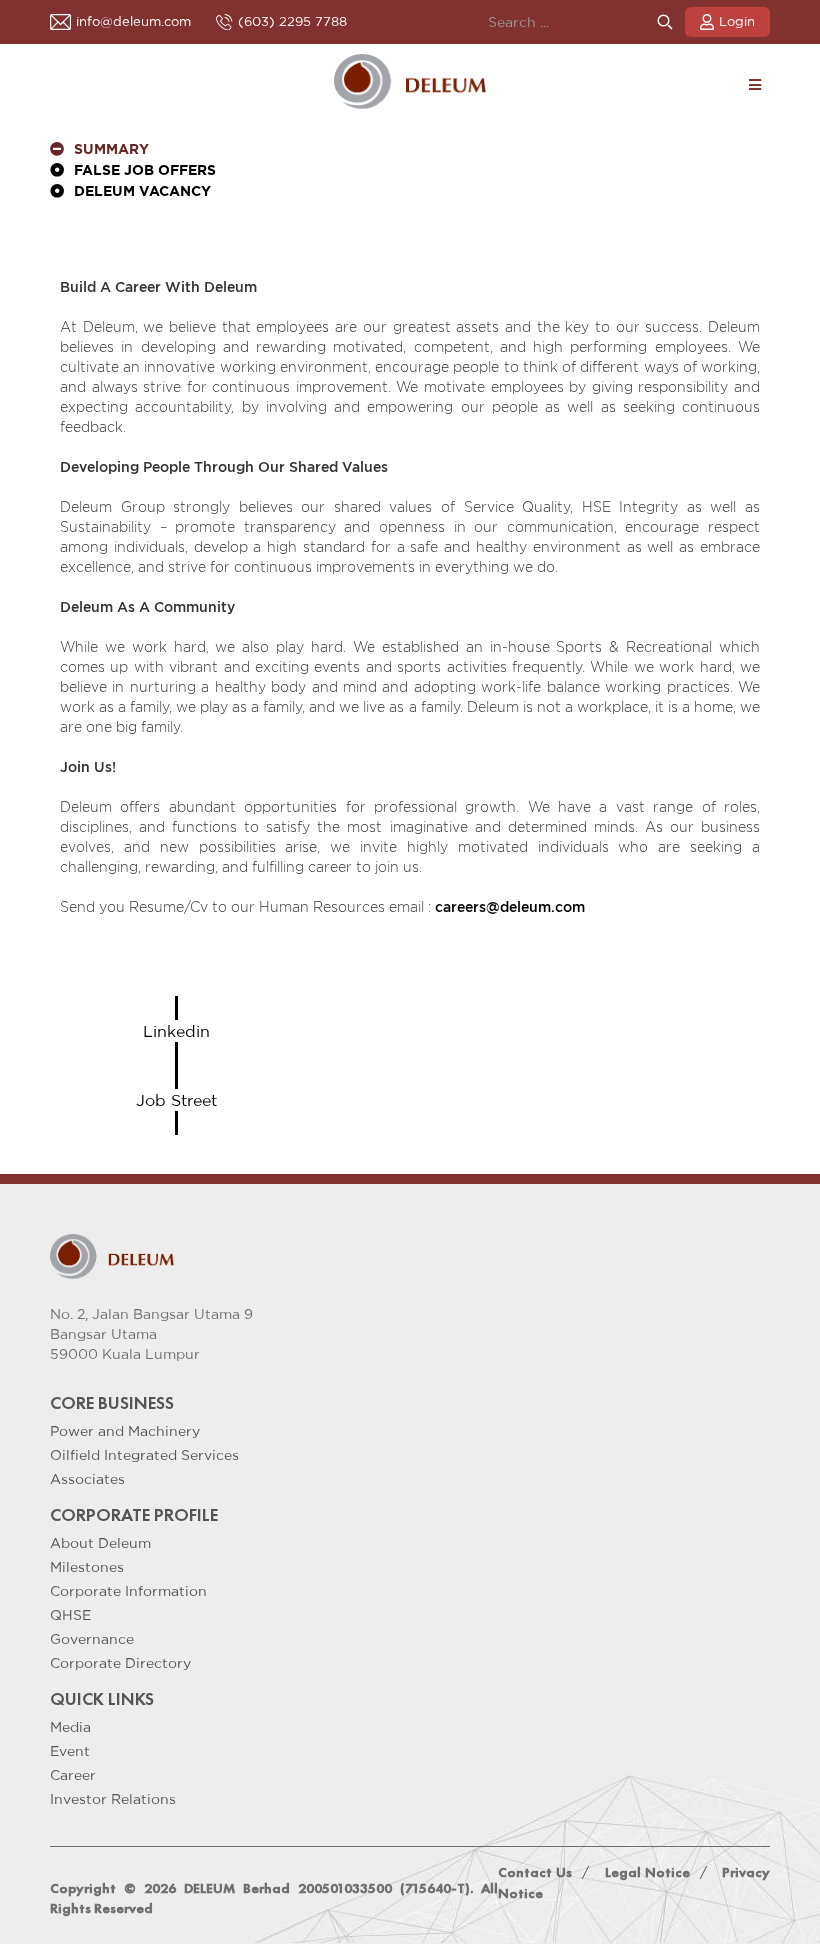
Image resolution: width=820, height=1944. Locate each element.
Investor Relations (113, 1799)
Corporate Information (128, 1591)
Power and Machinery (125, 1431)
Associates (87, 1479)
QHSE (70, 1615)
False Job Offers (145, 171)
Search (665, 22)
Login (737, 21)
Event (70, 1751)
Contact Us (535, 1872)
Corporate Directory (120, 1663)
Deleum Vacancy (142, 192)
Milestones (87, 1567)
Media (70, 1727)
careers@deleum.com (510, 906)
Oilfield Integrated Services (144, 1455)
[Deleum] (410, 81)
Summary (111, 150)
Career (73, 1775)
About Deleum (100, 1543)
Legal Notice (647, 1872)
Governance (92, 1639)
